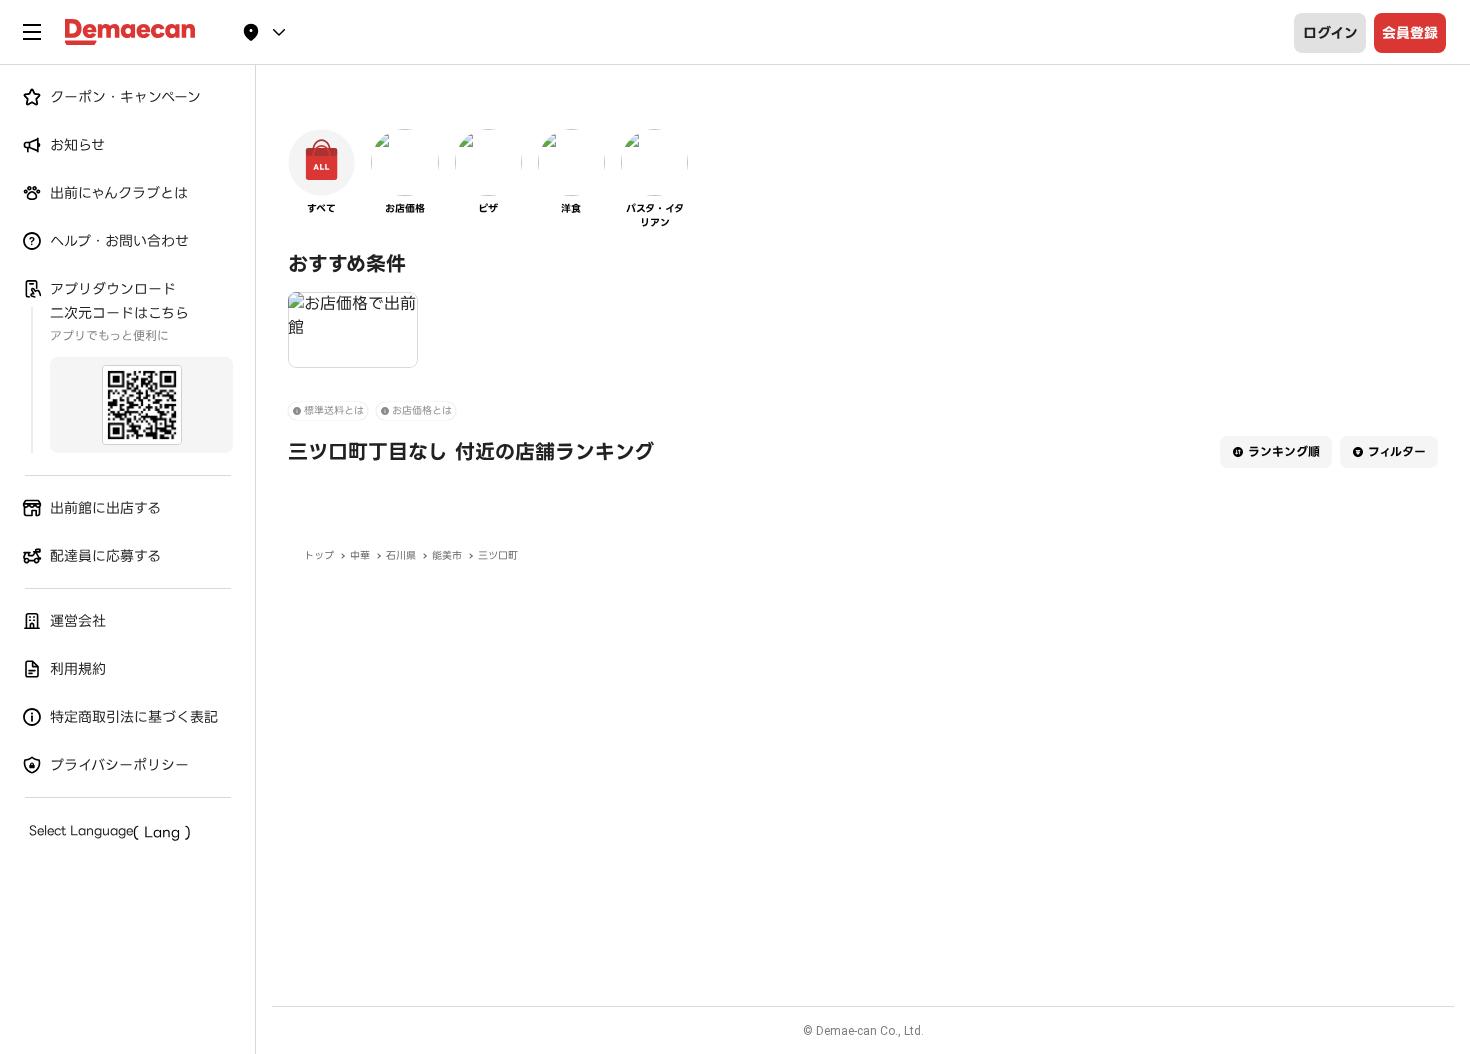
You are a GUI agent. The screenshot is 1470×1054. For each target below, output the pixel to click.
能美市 (447, 555)
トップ (319, 555)
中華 (360, 555)
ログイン (1330, 33)
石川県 (401, 555)
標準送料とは (334, 410)
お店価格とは (422, 410)
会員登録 (1410, 33)
